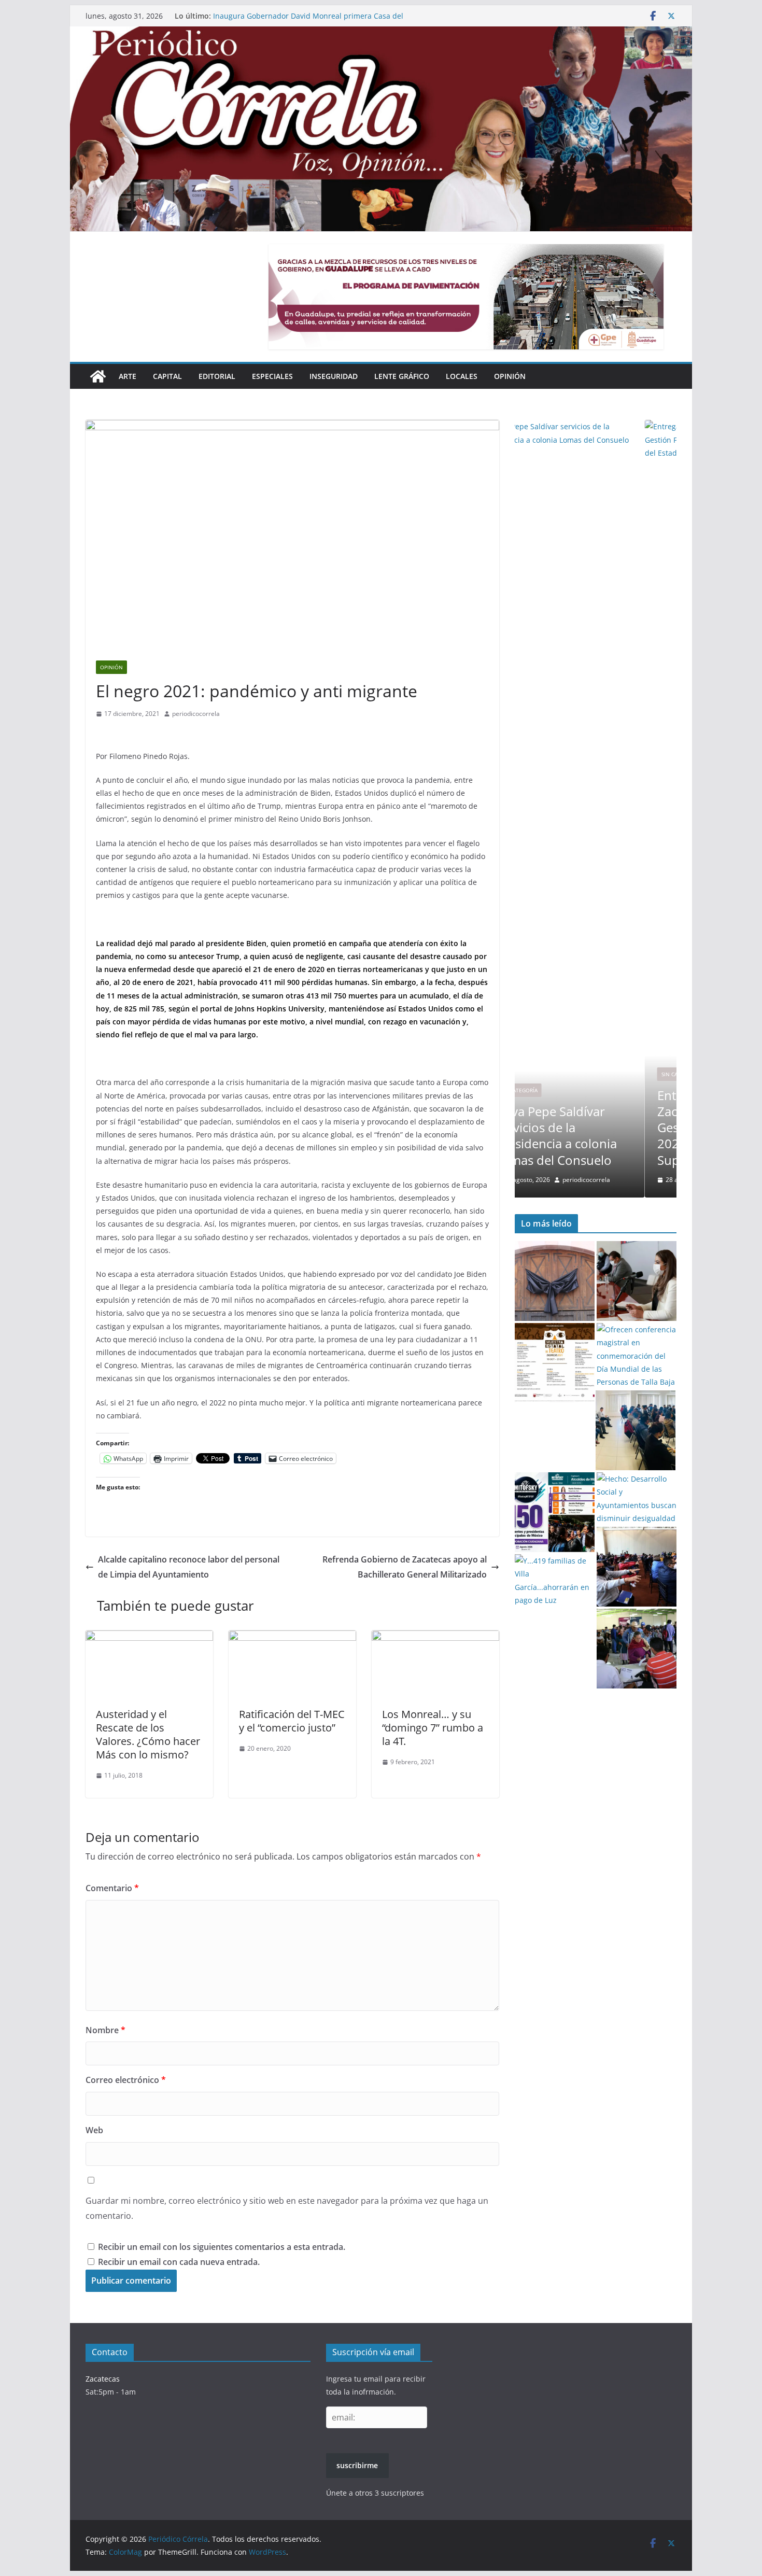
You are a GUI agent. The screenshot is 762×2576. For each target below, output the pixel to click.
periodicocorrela (196, 714)
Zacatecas (103, 2379)
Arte (128, 376)
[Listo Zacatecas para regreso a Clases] (637, 1281)
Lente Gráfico (402, 376)
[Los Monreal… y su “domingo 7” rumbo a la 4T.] (435, 1638)
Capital (167, 376)
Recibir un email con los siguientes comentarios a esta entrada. (222, 2247)
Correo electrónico (126, 2080)
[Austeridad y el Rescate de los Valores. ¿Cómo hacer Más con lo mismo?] (149, 1638)
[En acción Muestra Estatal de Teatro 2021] (555, 1363)
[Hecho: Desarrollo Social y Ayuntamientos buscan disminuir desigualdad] (637, 1498)
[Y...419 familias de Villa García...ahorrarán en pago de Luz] (555, 1580)
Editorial (217, 376)
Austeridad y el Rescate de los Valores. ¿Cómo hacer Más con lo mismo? (148, 1734)
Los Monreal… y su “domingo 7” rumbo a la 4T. (433, 1728)
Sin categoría (550, 1074)
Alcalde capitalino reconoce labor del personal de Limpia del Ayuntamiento (189, 1567)
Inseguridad (334, 376)
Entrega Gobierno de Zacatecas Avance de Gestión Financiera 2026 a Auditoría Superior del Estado (300, 13)
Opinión (510, 376)
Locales (462, 376)
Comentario (112, 1888)
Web (94, 2130)
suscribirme (357, 2465)
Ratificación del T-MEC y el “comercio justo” (292, 1721)
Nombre (105, 2030)
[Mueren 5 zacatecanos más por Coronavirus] (555, 1281)
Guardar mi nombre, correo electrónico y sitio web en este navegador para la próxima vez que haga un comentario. (287, 2208)
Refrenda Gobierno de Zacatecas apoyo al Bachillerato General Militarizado (405, 1567)
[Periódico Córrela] (98, 376)
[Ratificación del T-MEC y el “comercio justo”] (292, 1638)
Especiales (272, 376)
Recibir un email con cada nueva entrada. (179, 2262)
